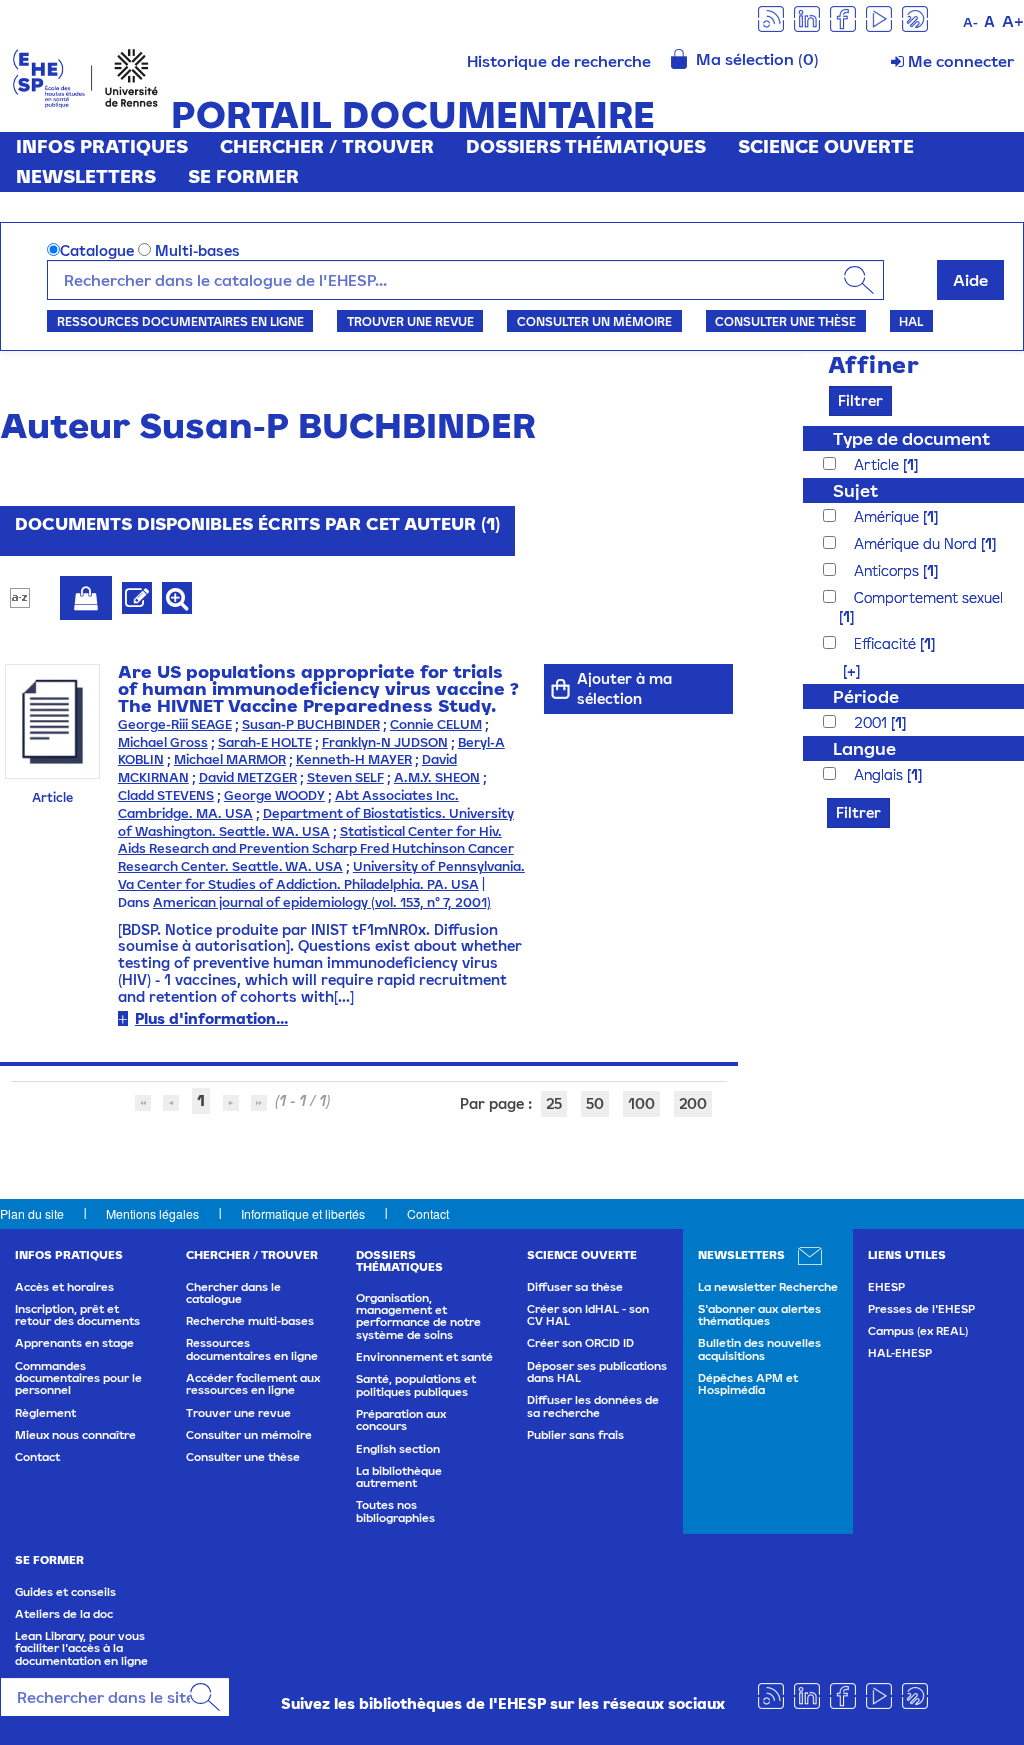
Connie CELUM (436, 724)
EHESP (886, 1287)
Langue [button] (864, 748)
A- (970, 22)
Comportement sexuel (928, 597)
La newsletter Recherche (768, 1287)
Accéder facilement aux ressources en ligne (253, 1384)
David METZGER (248, 777)
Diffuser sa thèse (575, 1287)
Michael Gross (163, 742)
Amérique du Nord (917, 543)
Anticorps (888, 570)
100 (641, 1103)
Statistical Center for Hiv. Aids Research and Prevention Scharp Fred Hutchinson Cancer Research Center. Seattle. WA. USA (316, 849)
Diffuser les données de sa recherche (593, 1406)
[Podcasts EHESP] (915, 17)
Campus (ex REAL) (918, 1331)
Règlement (45, 1413)
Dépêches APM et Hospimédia (748, 1384)
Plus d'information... (211, 1018)
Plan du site (32, 1213)
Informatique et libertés (303, 1213)
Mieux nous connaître (75, 1435)
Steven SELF (345, 777)
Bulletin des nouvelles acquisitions (759, 1349)
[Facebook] (843, 17)
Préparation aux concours (401, 1420)
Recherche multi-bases (250, 1321)
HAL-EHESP (900, 1353)
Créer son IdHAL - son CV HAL (588, 1315)
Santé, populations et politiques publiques (416, 1385)
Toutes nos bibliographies (395, 1511)
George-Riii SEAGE (175, 724)
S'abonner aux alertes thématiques (759, 1315)
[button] (841, 670)
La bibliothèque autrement (399, 1477)
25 (554, 1103)
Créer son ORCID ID (580, 1343)
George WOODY (274, 795)
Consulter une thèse (785, 321)
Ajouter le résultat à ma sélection (86, 598)
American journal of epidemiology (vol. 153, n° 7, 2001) (322, 902)
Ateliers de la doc (64, 1614)
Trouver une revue (410, 321)
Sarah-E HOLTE (265, 742)
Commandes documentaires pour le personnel (78, 1378)
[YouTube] (879, 17)
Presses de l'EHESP (921, 1309)
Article (878, 464)
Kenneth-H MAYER (354, 759)
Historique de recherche (559, 61)
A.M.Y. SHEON (437, 777)
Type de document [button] (911, 438)
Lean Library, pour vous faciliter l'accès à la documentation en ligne (81, 1648)
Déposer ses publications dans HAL (597, 1372)
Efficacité (887, 643)
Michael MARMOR (230, 759)
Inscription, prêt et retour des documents (77, 1315)
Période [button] (866, 696)
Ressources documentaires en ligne (180, 321)
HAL (911, 321)
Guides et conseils (65, 1592)
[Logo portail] (85, 76)
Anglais (880, 774)
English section (398, 1449)
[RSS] (771, 17)
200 (693, 1103)
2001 (872, 722)
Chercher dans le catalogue (233, 1293)
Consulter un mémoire (594, 321)
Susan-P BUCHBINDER (311, 724)
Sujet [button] (855, 490)
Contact (428, 1213)
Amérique (888, 516)
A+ (1013, 21)
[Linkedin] (807, 17)
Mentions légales (152, 1213)
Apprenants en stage (74, 1343)
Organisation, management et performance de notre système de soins (418, 1316)
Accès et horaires (64, 1287)
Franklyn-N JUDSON (385, 742)
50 (595, 1103)
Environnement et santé (424, 1357)
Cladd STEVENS (166, 795)
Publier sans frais (575, 1435)
